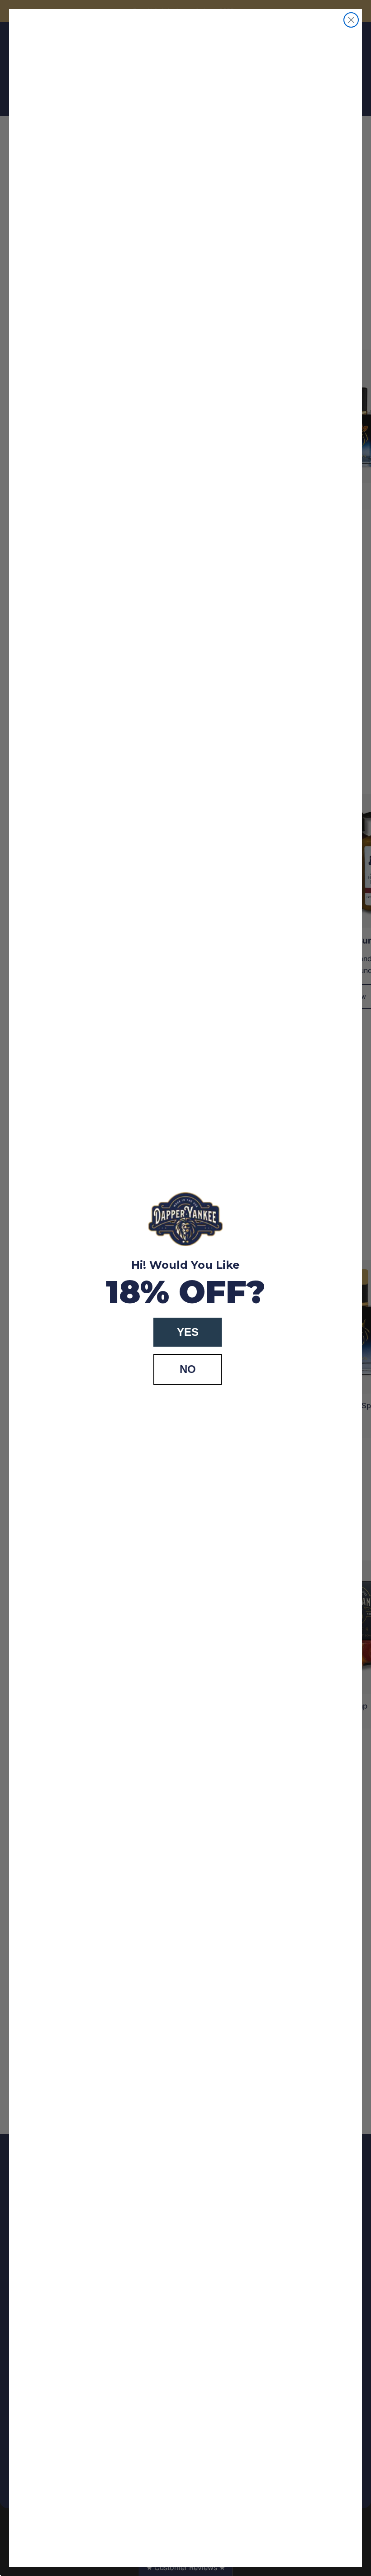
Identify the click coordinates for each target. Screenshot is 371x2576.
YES (188, 1332)
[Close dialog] (351, 20)
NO (188, 1369)
